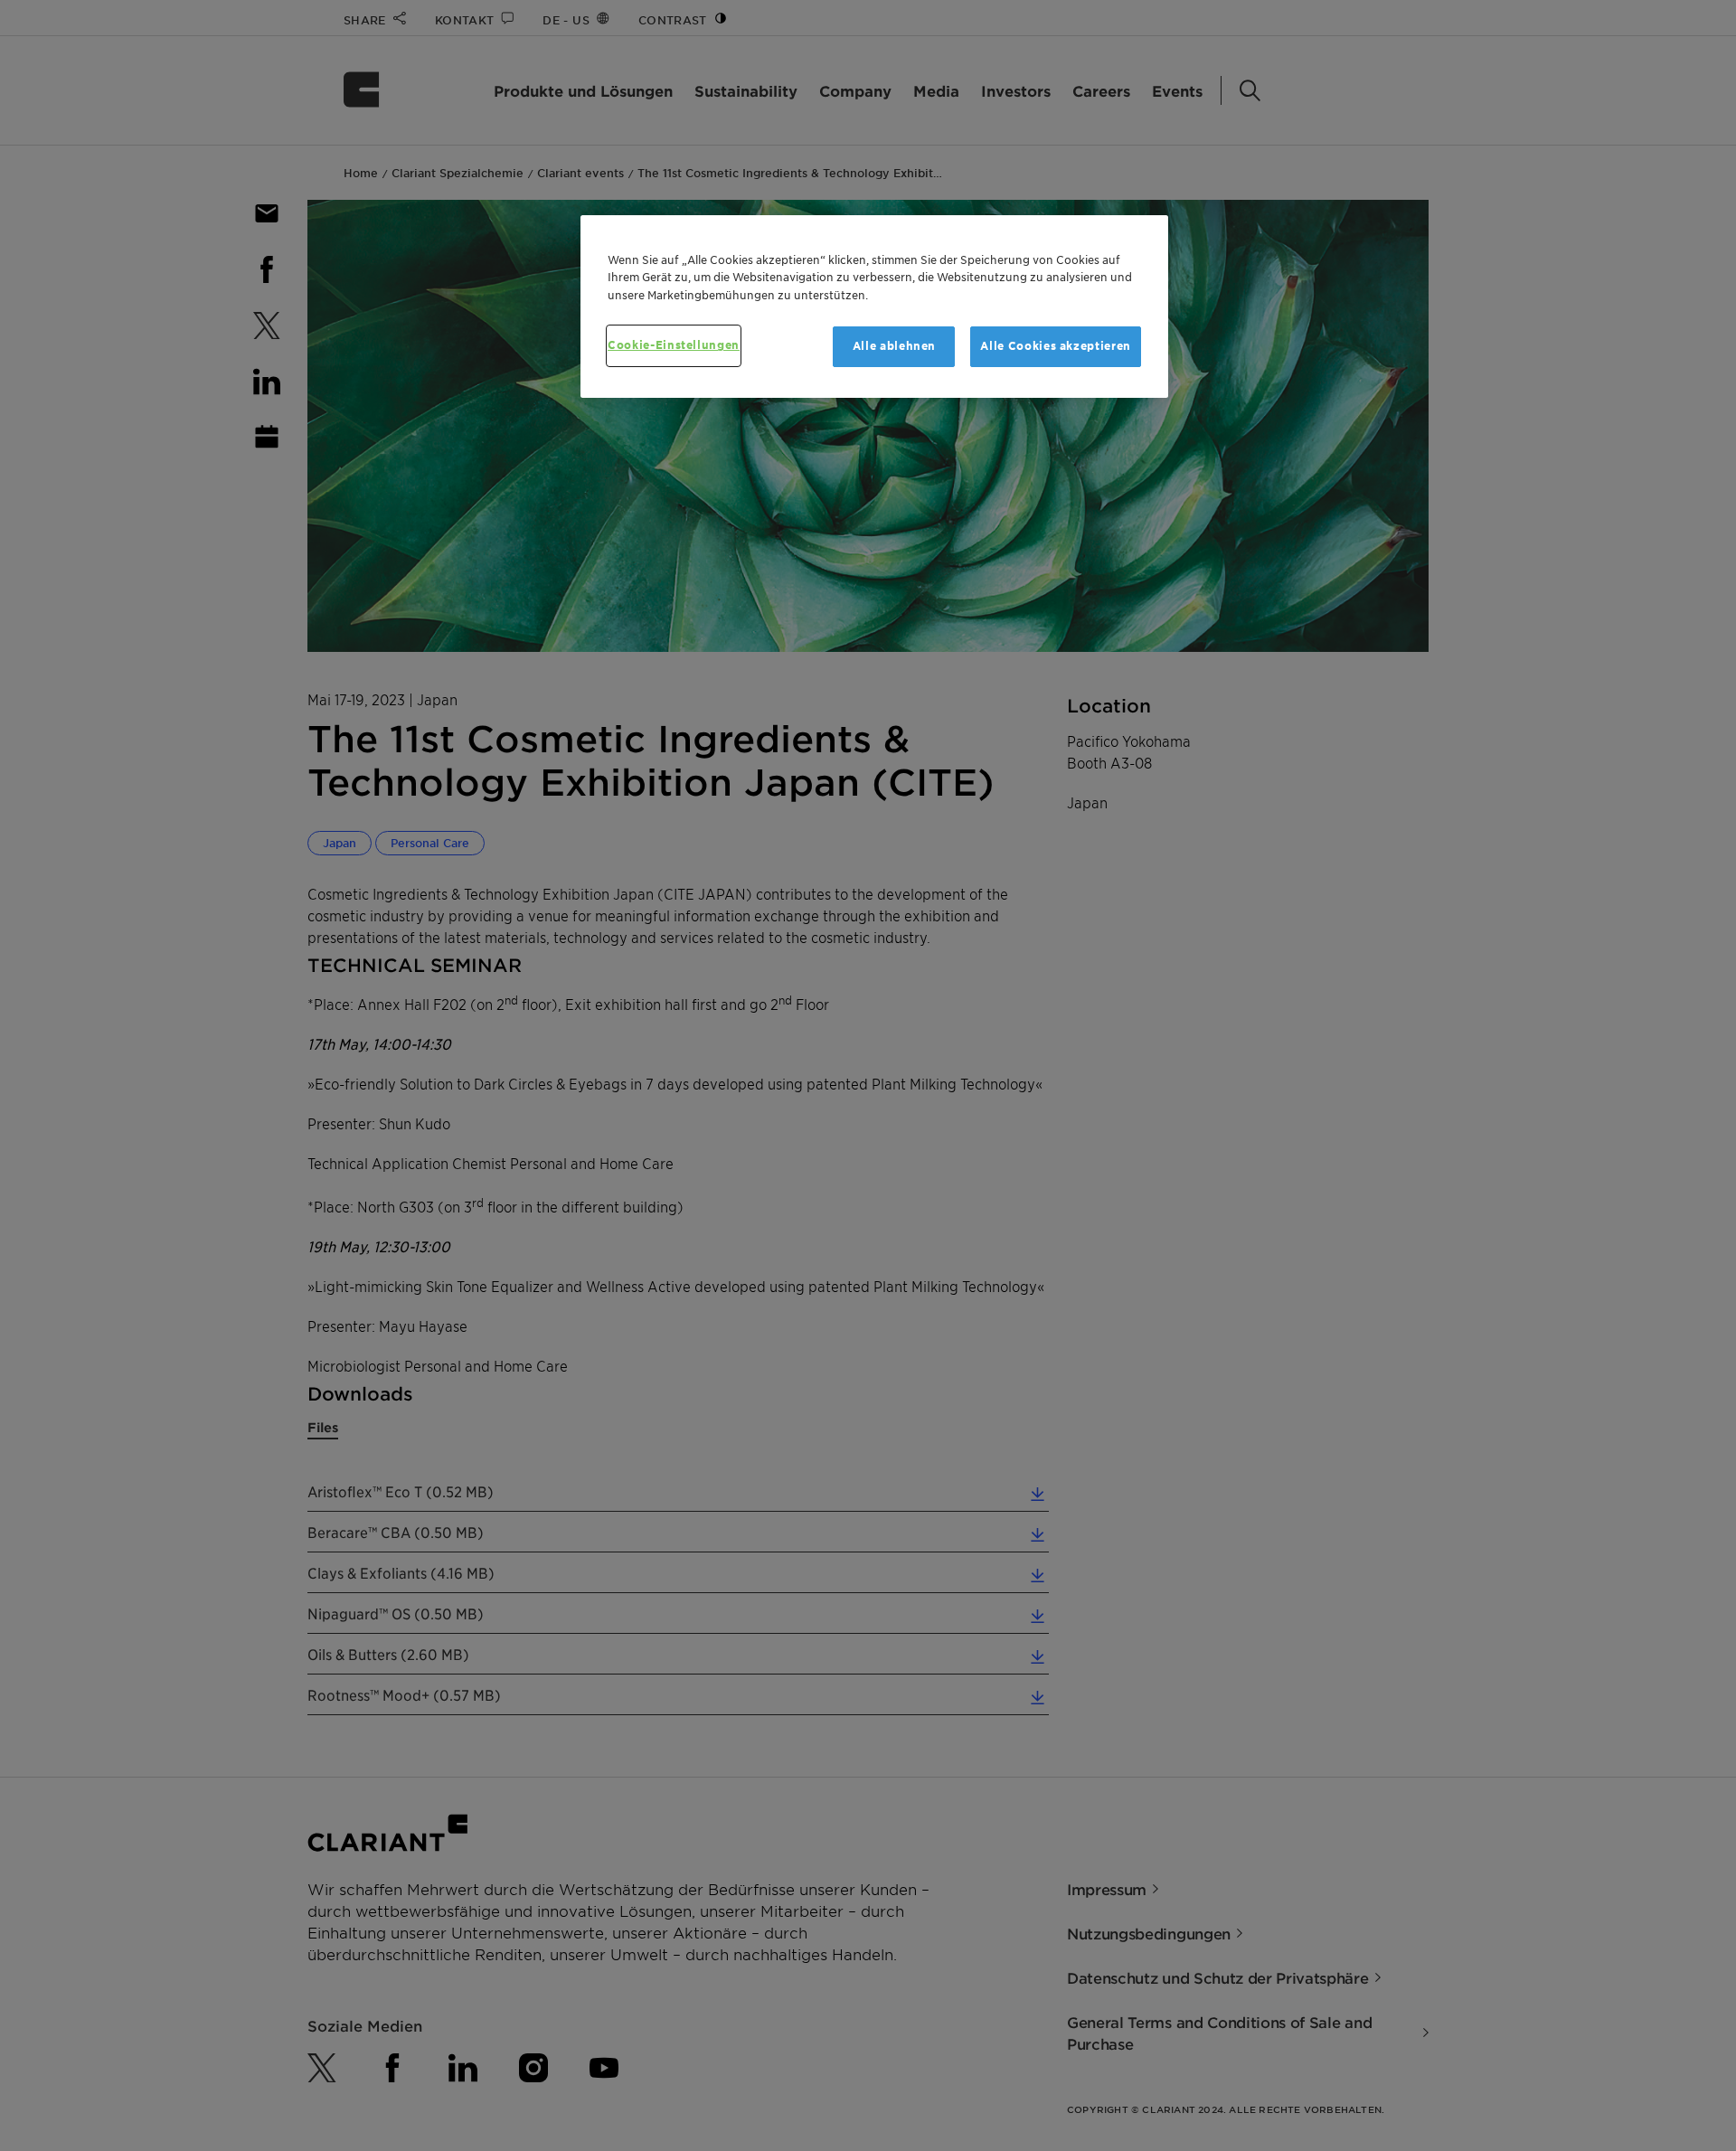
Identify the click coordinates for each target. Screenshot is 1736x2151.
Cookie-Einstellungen (674, 345)
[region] (874, 307)
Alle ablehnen (894, 346)
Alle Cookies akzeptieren (1056, 346)
